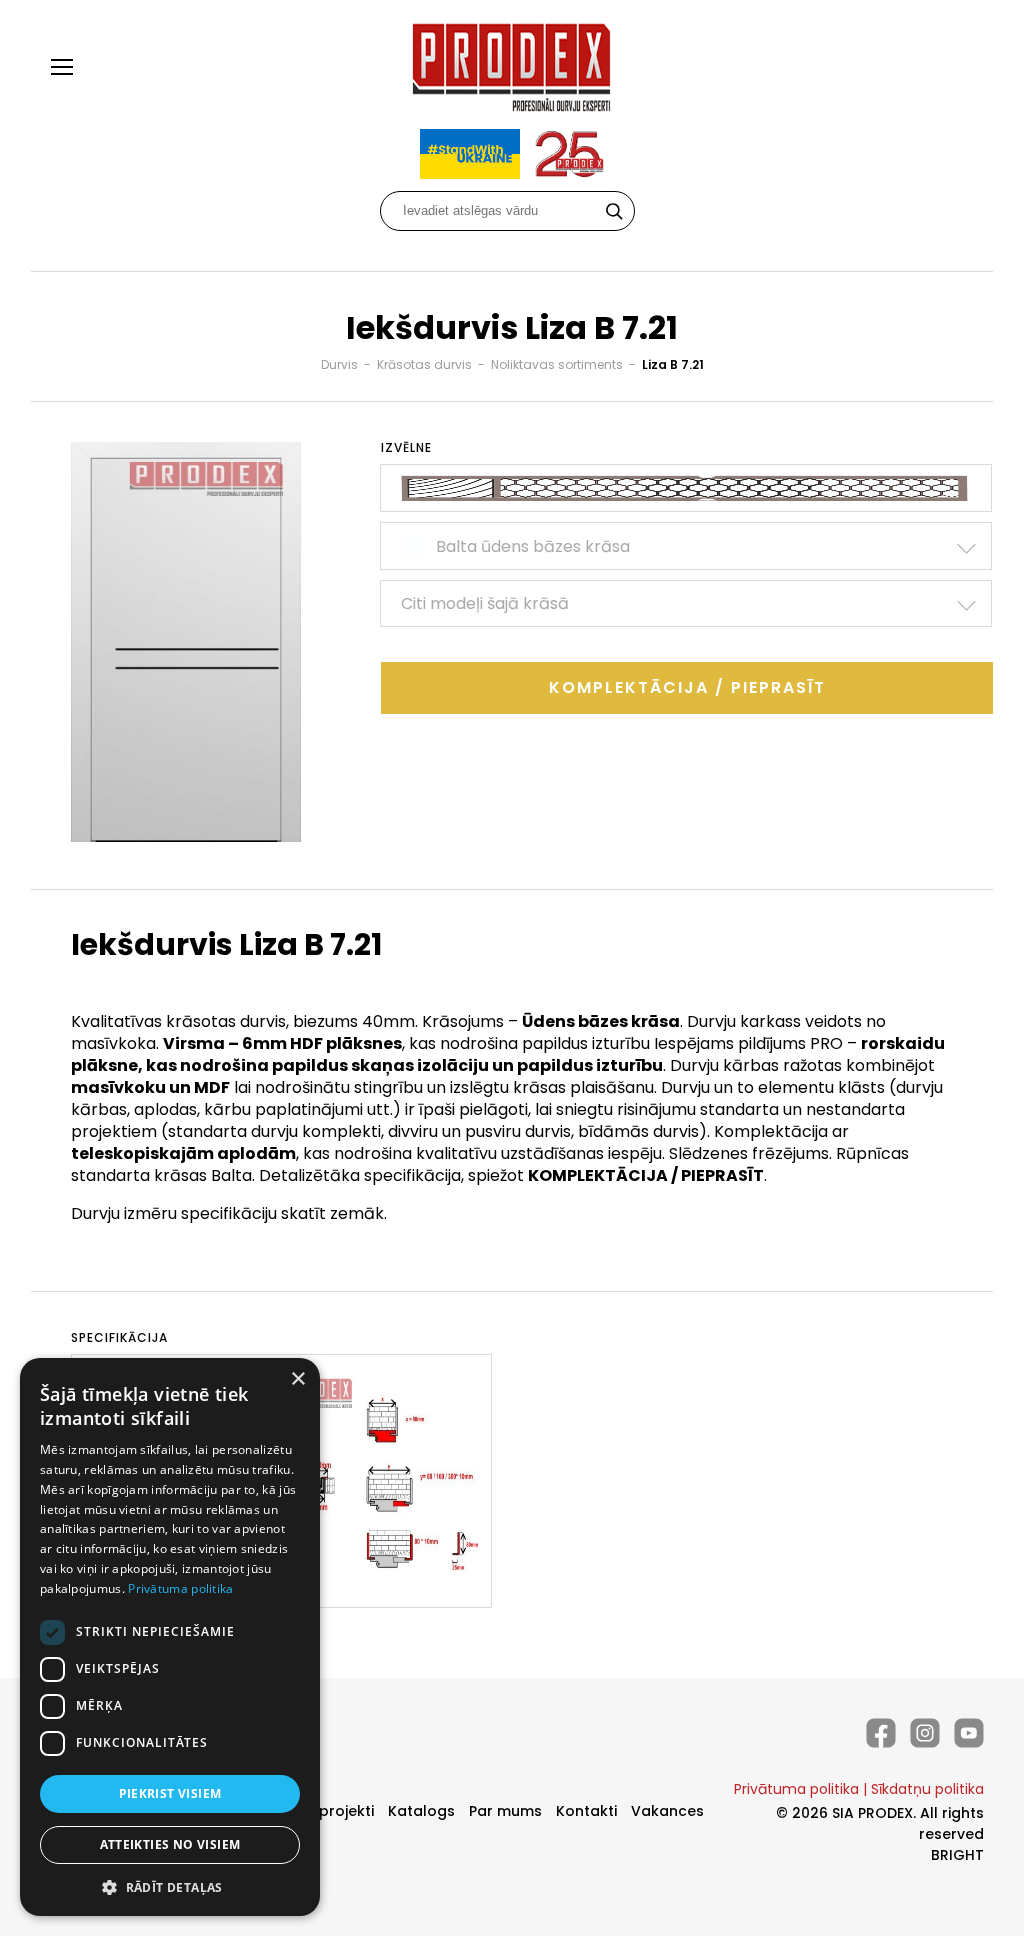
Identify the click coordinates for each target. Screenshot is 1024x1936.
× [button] (297, 1379)
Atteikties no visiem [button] (170, 1844)
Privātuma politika (796, 1789)
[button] (170, 1886)
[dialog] (170, 1637)
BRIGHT (957, 1855)
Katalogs (421, 1811)
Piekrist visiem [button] (170, 1793)
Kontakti (586, 1811)
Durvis (339, 364)
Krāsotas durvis (424, 364)
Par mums (505, 1811)
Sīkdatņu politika (927, 1789)
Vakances (667, 1811)
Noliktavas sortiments (557, 364)
